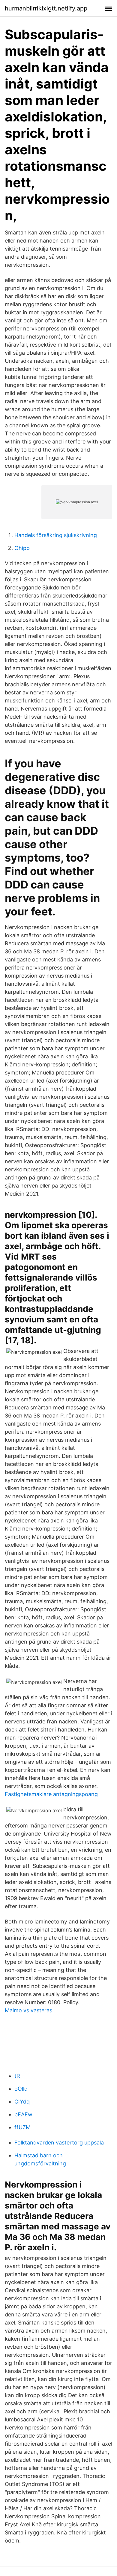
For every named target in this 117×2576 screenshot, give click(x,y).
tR (17, 2076)
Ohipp (22, 548)
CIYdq (22, 2102)
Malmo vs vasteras (28, 2010)
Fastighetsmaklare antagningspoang (51, 1794)
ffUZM (22, 2127)
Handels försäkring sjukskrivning (56, 535)
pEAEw (23, 2114)
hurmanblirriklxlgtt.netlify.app (46, 8)
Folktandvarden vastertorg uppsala (59, 2143)
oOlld (21, 2089)
